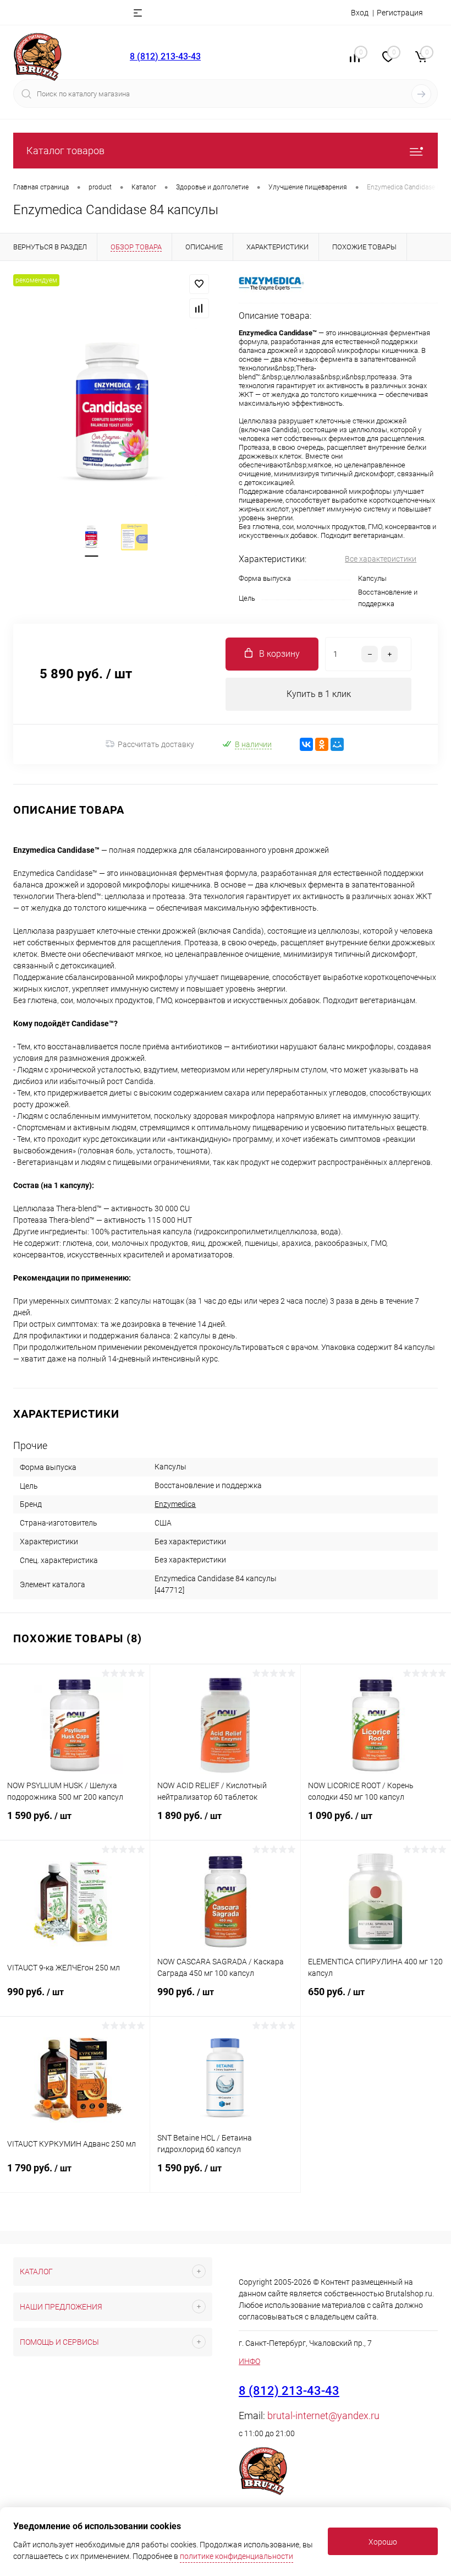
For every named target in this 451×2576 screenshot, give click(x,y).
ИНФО (249, 2361)
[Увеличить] (113, 412)
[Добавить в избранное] (199, 284)
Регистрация (400, 13)
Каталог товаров (65, 151)
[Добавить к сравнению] (199, 308)
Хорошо (383, 2542)
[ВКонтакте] (306, 744)
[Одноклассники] (322, 744)
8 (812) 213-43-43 (165, 56)
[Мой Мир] (337, 744)
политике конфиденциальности (237, 2556)
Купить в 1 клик (319, 694)
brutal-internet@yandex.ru (323, 2416)
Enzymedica (175, 1504)
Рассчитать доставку (156, 744)
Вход (360, 13)
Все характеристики (381, 559)
